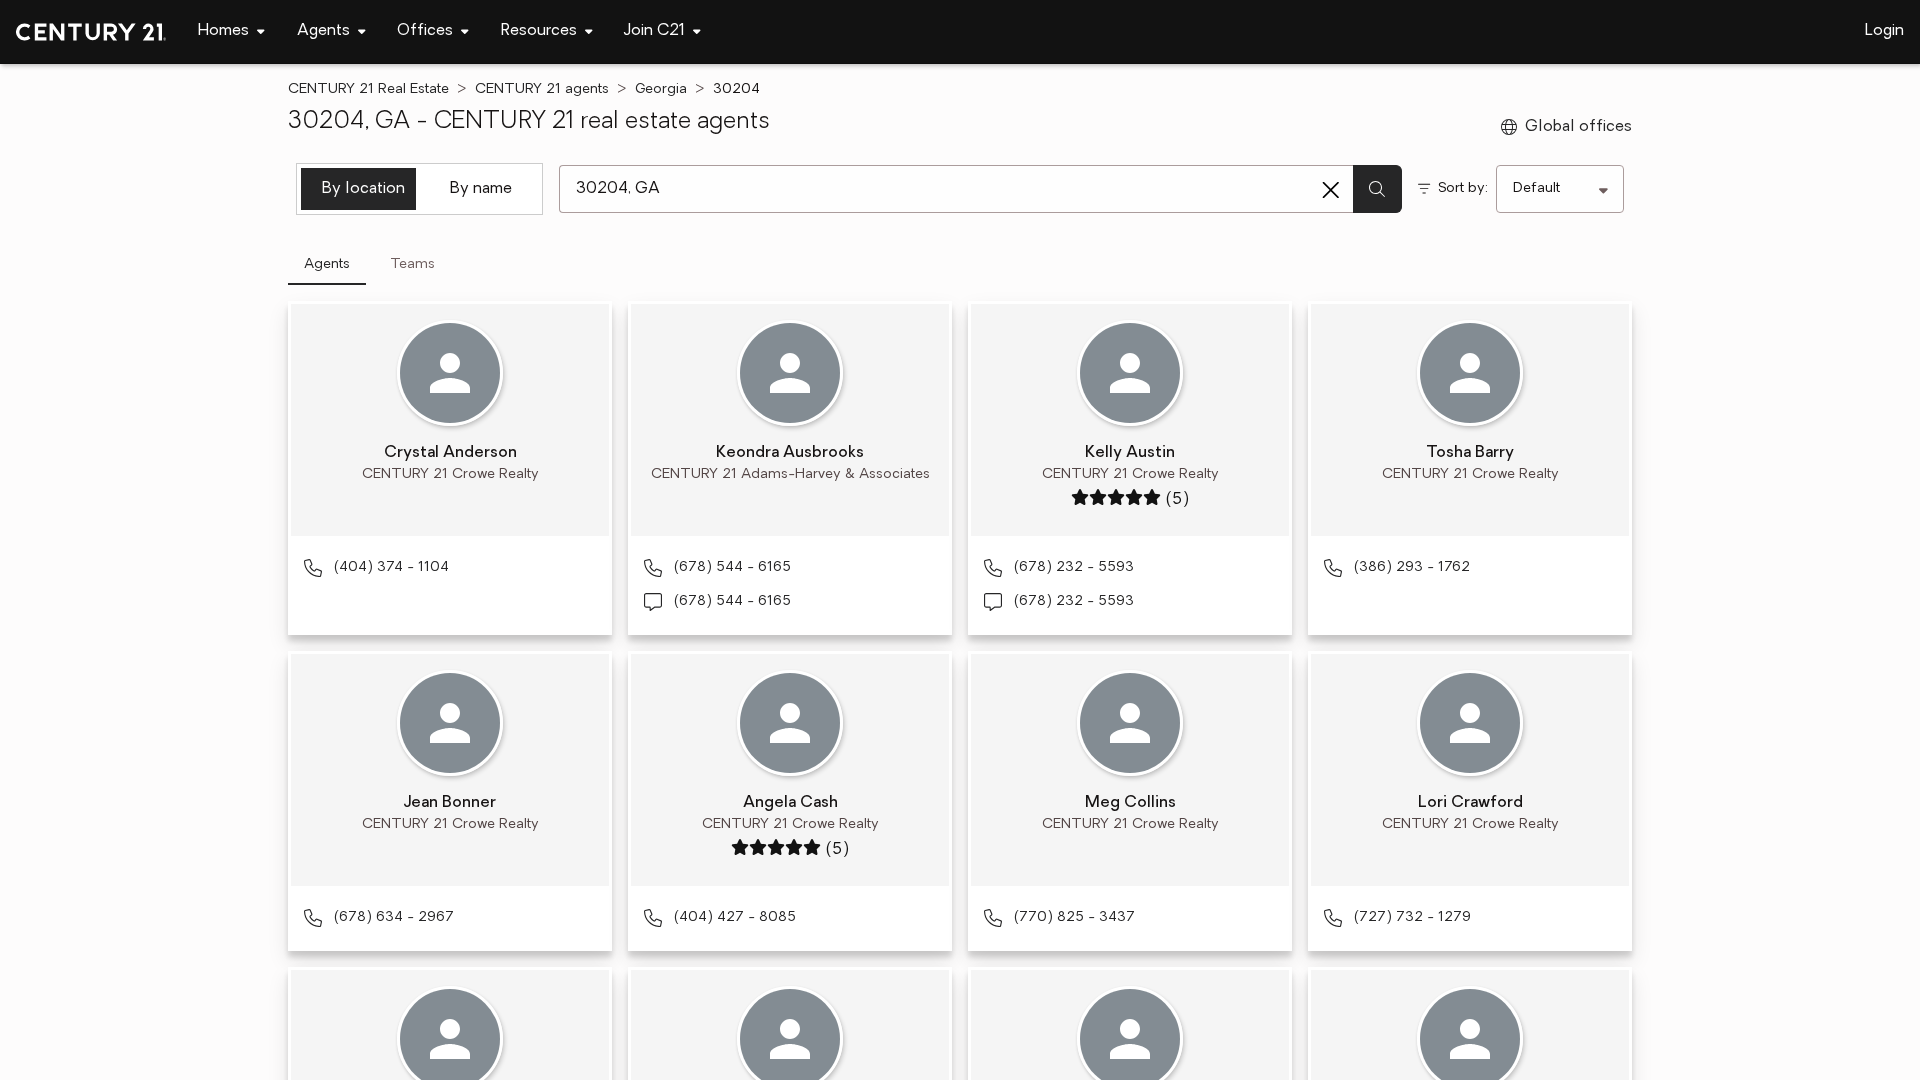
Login (1884, 31)
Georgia (661, 89)
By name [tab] (481, 189)
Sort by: (1463, 188)
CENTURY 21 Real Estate (368, 89)
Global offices (1578, 127)
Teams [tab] (412, 264)
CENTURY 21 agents (542, 89)
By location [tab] (363, 189)
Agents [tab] (327, 264)
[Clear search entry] (1331, 190)
